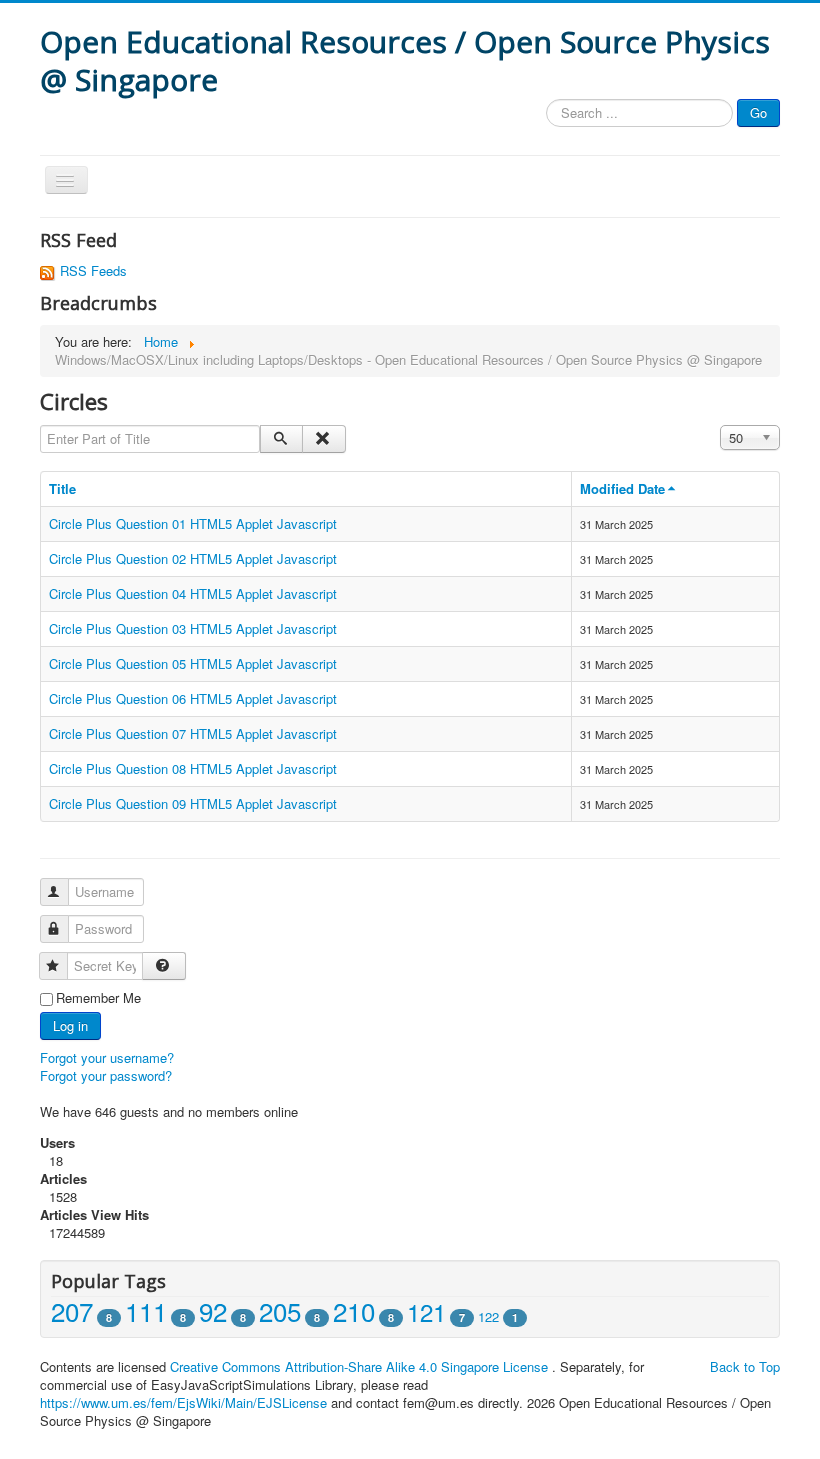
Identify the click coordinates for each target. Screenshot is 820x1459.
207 (72, 1310)
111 (146, 1310)
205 (280, 1310)
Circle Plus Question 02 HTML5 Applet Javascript (193, 558)
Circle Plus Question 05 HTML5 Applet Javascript (193, 663)
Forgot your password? (106, 1075)
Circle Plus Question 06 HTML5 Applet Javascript (193, 698)
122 (488, 1316)
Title (62, 488)
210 (354, 1310)
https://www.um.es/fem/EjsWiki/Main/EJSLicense (183, 1402)
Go (758, 112)
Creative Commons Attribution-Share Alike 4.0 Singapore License (359, 1366)
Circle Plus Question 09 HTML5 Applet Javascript (193, 803)
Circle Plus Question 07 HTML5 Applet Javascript (193, 733)
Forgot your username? (107, 1057)
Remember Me (98, 998)
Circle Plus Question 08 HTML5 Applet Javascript (193, 768)
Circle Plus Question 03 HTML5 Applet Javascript (193, 628)
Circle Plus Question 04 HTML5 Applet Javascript (193, 593)
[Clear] (323, 439)
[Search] (281, 439)
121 (426, 1311)
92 (213, 1310)
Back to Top (745, 1366)
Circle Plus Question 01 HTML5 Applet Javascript (193, 523)
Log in (70, 1025)
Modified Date (622, 488)
